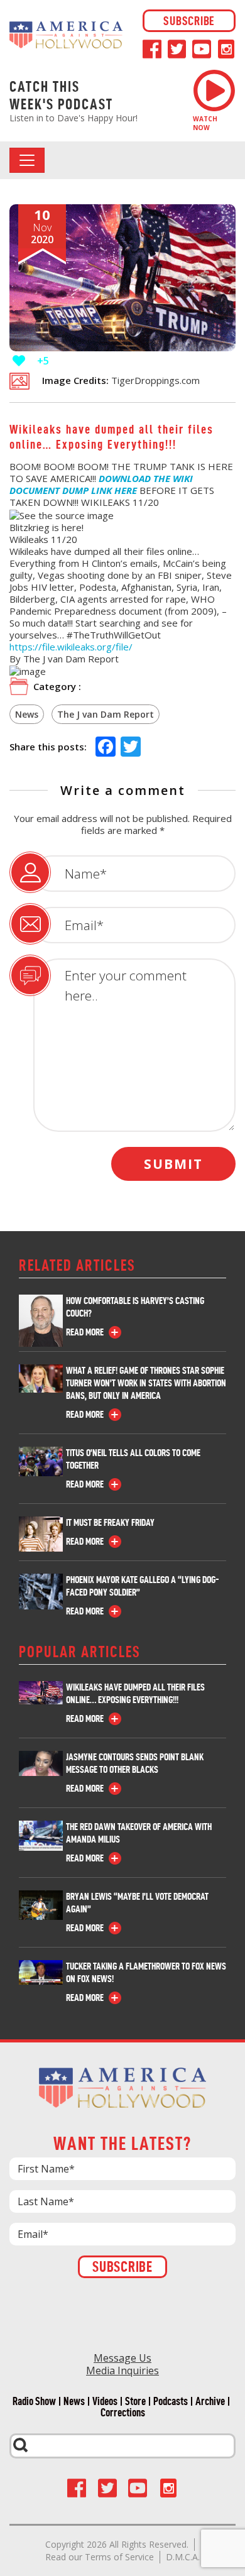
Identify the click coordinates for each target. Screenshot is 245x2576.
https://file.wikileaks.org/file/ (71, 647)
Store (135, 2401)
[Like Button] (19, 361)
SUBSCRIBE (189, 21)
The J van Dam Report (106, 714)
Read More (85, 1332)
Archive (210, 2401)
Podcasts (171, 2401)
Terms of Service (119, 2557)
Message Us (122, 2358)
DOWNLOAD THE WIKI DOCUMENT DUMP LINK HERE (101, 484)
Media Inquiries (122, 2370)
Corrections (123, 2413)
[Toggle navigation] (27, 160)
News (27, 714)
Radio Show (34, 2401)
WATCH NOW (205, 123)
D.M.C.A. (183, 2557)
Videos (105, 2401)
